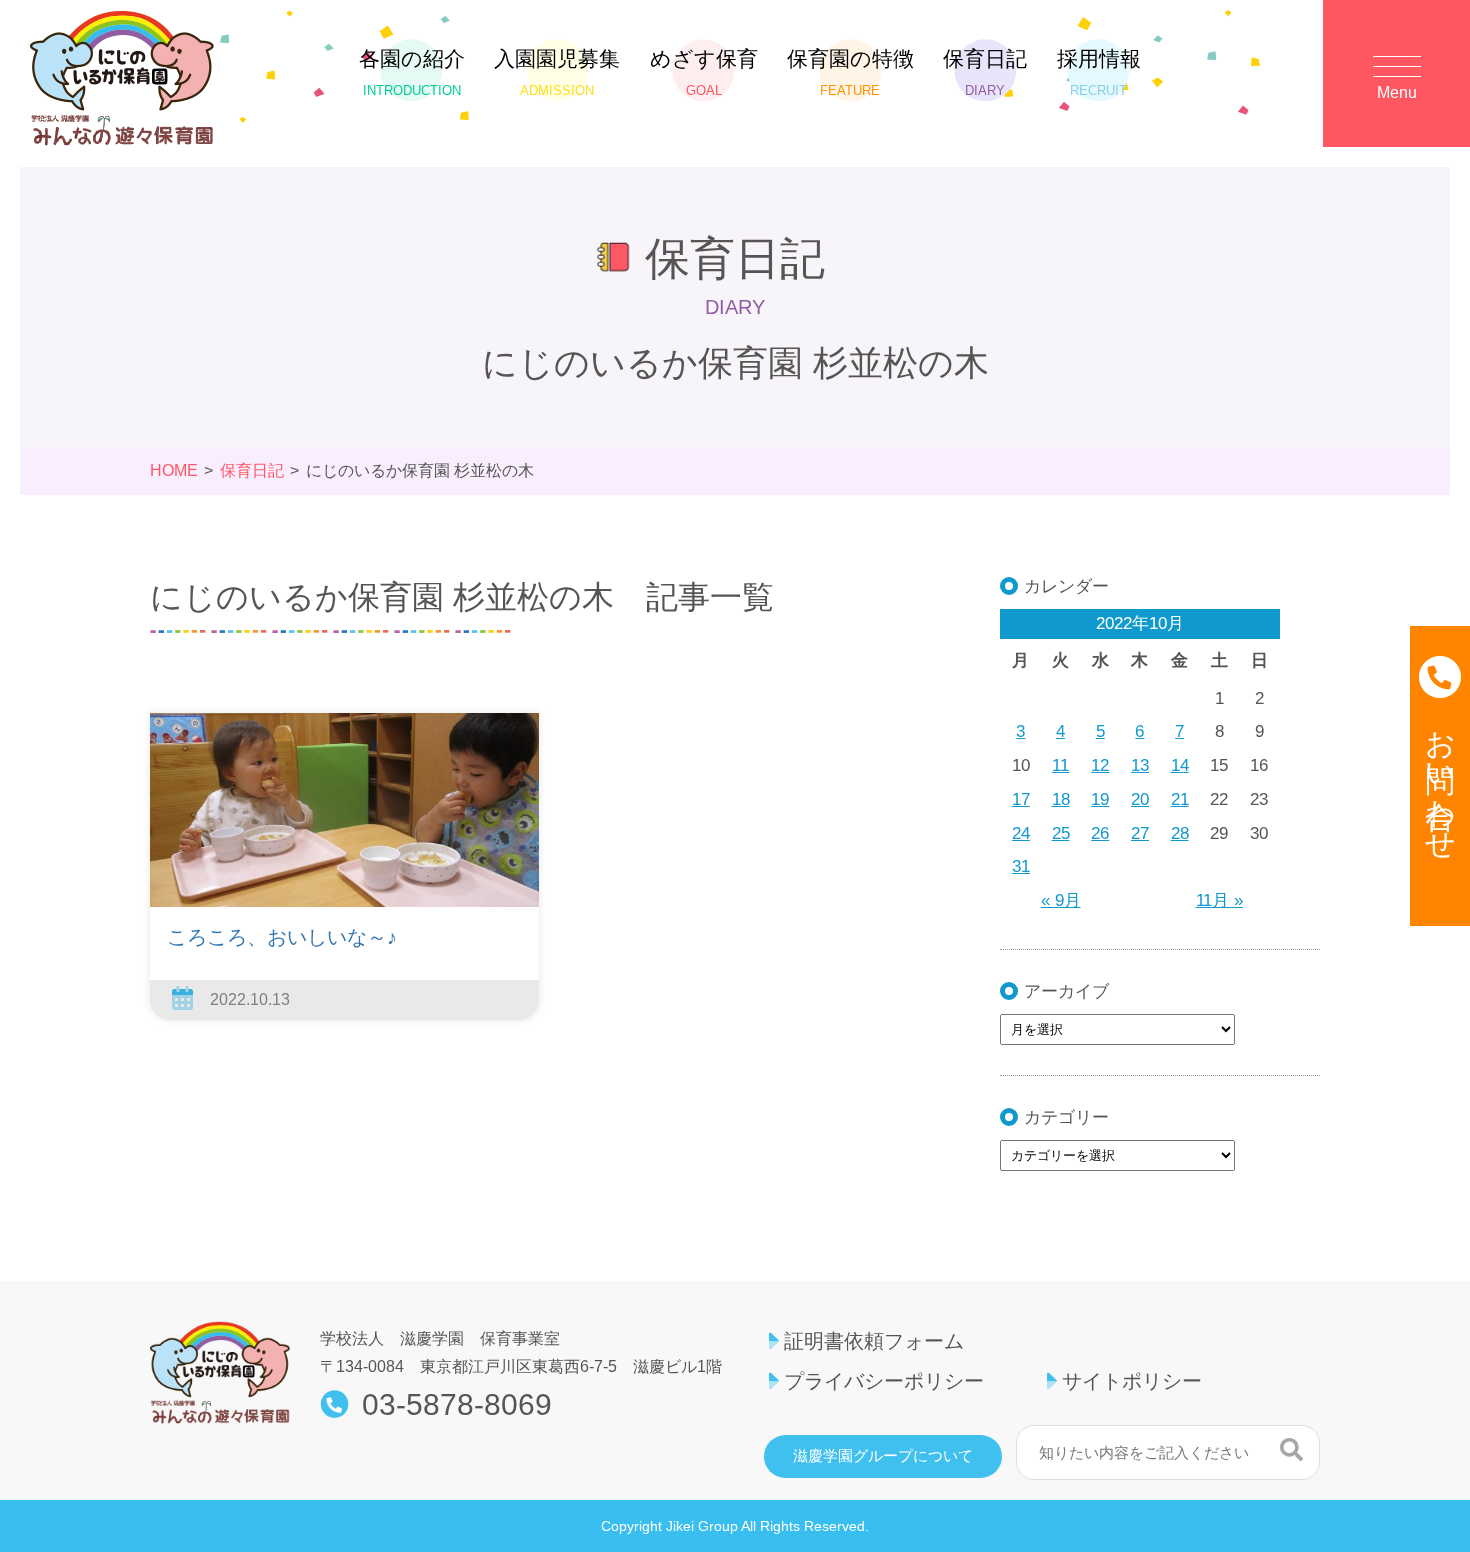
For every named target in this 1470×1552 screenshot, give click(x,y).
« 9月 (1061, 900)
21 (1180, 799)
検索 (1291, 1450)
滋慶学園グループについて (883, 1456)
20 (1140, 799)
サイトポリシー (1132, 1381)
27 (1140, 833)
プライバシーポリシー (884, 1381)
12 (1100, 765)
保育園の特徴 (850, 72)
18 (1061, 799)
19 (1100, 799)
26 (1100, 833)
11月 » (1219, 900)
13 (1140, 765)
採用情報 (1099, 72)
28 (1180, 833)
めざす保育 (704, 72)
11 (1060, 765)
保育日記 (985, 72)
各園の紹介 (412, 72)
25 (1061, 833)
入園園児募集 (557, 72)
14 (1180, 765)
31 (1021, 866)
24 (1021, 833)
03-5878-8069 (457, 1405)
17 (1021, 799)
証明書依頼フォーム (874, 1341)
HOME (174, 470)
